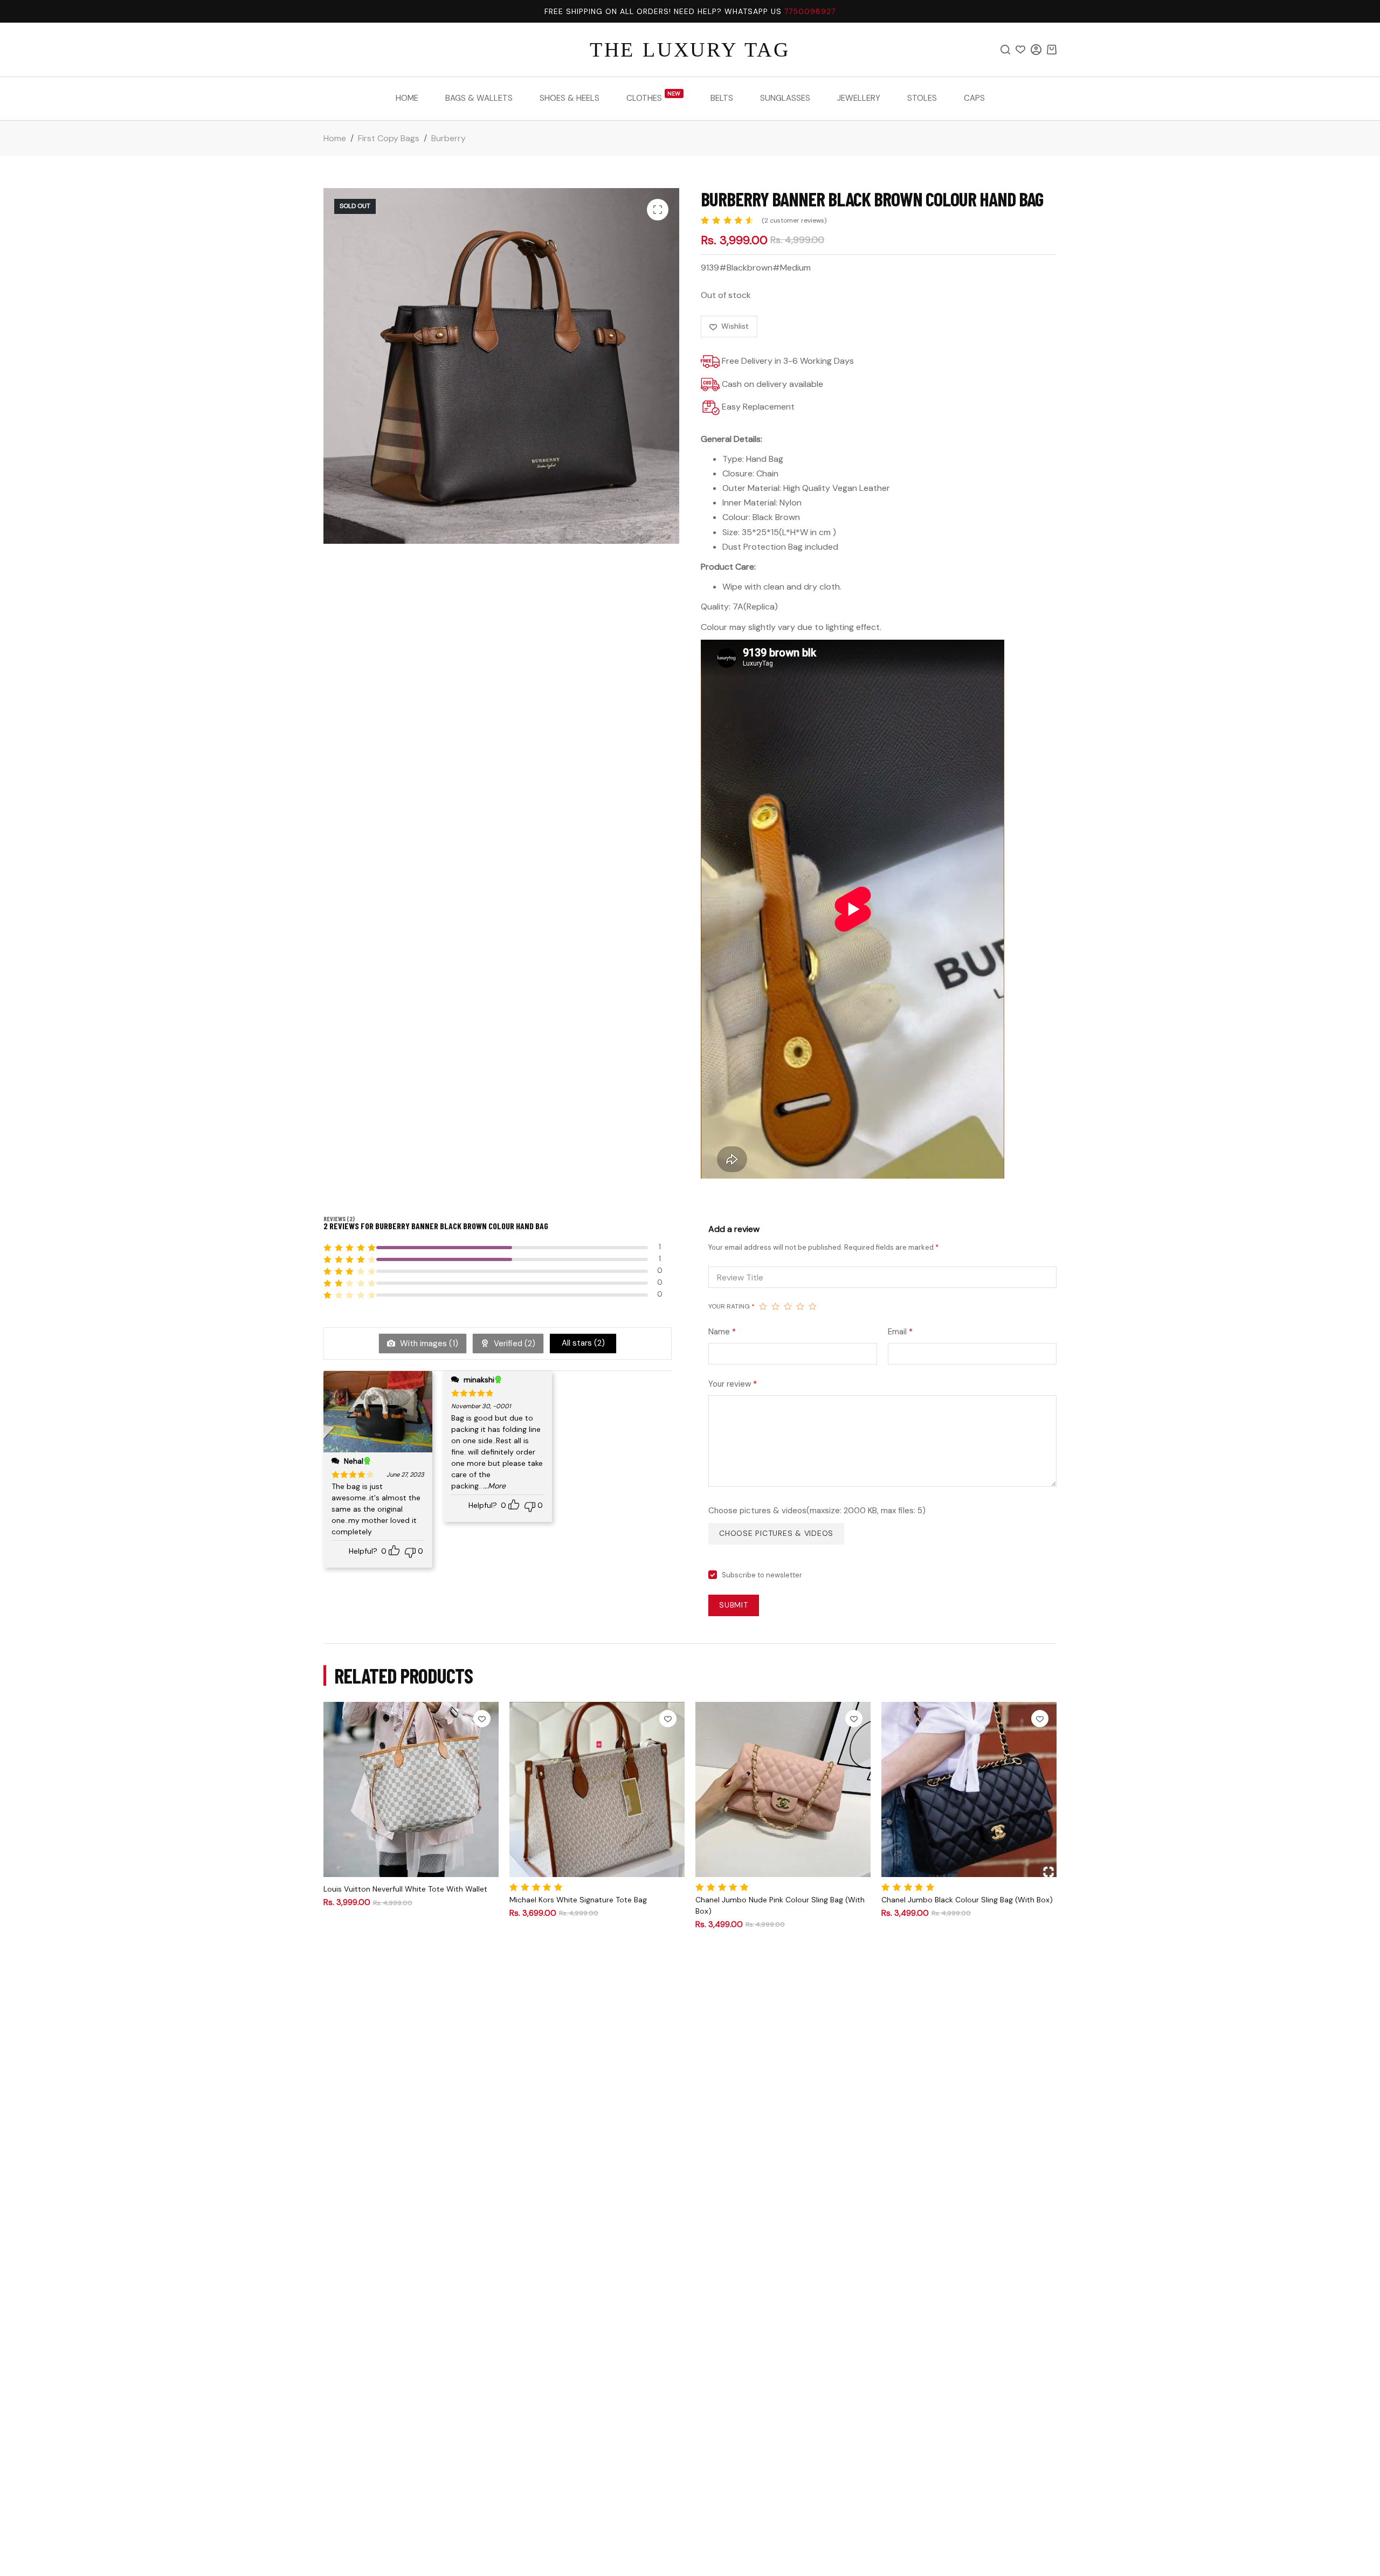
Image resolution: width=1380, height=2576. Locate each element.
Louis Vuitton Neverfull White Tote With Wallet (405, 1889)
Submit (734, 1605)
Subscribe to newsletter (762, 1575)
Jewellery (859, 98)
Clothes (654, 97)
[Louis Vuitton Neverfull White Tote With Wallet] (411, 1789)
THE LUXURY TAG (690, 50)
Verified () (513, 1344)
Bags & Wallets (479, 98)
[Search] (1005, 50)
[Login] (1036, 50)
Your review (733, 1384)
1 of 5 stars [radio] (763, 1306)
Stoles (922, 98)
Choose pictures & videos (776, 1533)
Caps (974, 98)
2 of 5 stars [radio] (775, 1306)
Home (407, 98)
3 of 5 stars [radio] (788, 1306)
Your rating (732, 1306)
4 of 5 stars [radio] (800, 1306)
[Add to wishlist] (482, 1719)
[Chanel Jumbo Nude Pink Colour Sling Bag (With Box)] (783, 1789)
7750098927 (810, 11)
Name (722, 1332)
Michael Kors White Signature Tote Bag (578, 1900)
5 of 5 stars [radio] (813, 1306)
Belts (722, 98)
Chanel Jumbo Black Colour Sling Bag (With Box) (967, 1900)
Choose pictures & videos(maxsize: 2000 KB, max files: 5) (817, 1511)
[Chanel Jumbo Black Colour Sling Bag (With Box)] (969, 1789)
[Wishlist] (1020, 50)
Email (900, 1332)
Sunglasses (785, 98)
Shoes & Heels (570, 98)
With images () (428, 1344)
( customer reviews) (794, 220)
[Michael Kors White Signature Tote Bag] (597, 1789)
